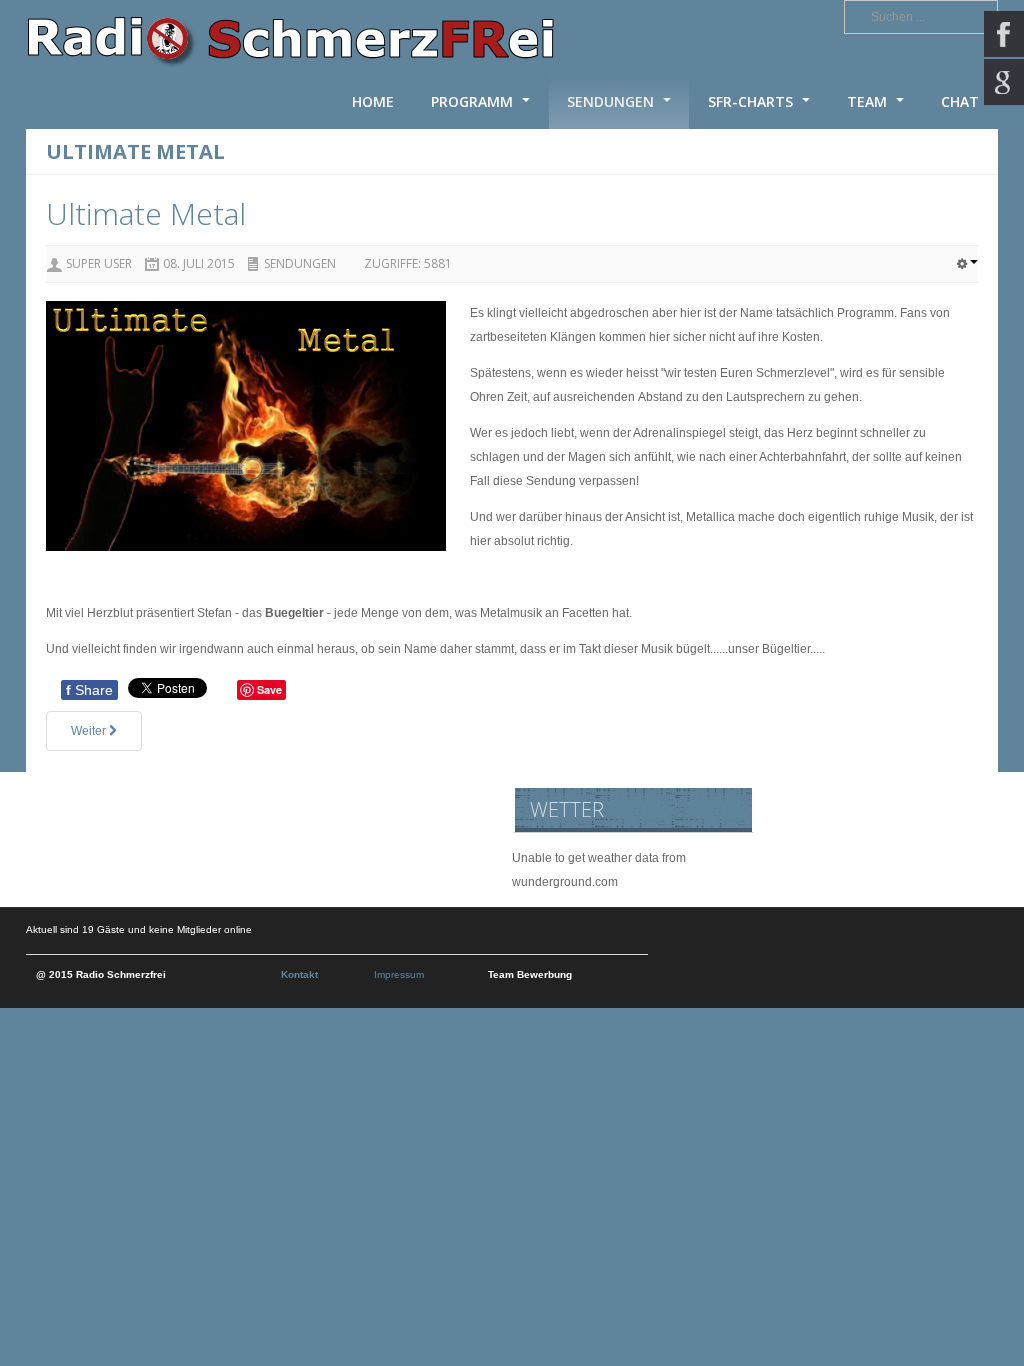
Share (89, 690)
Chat (960, 101)
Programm (474, 101)
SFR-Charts (752, 101)
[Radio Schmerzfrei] (290, 37)
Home (373, 101)
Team (869, 101)
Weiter (90, 731)
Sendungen (612, 101)
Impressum (399, 974)
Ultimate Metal (146, 213)
